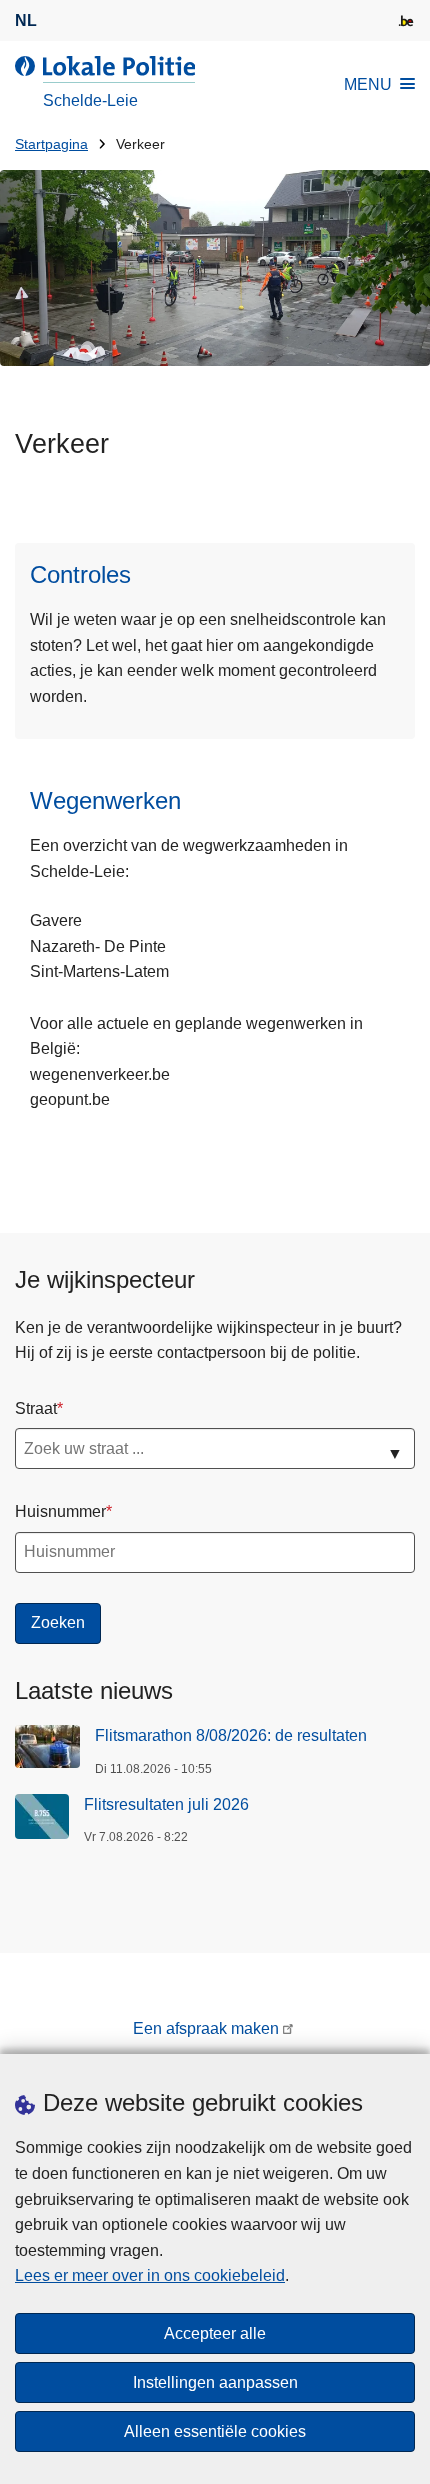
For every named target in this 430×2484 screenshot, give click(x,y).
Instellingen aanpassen (215, 2382)
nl (26, 20)
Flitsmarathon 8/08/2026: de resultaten (231, 1735)
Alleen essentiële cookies (215, 2431)
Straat (36, 1408)
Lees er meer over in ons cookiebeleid (150, 2275)
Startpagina (51, 144)
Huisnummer (60, 1511)
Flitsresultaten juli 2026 (166, 1804)
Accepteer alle (215, 2333)
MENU (368, 84)
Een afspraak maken (206, 2028)
